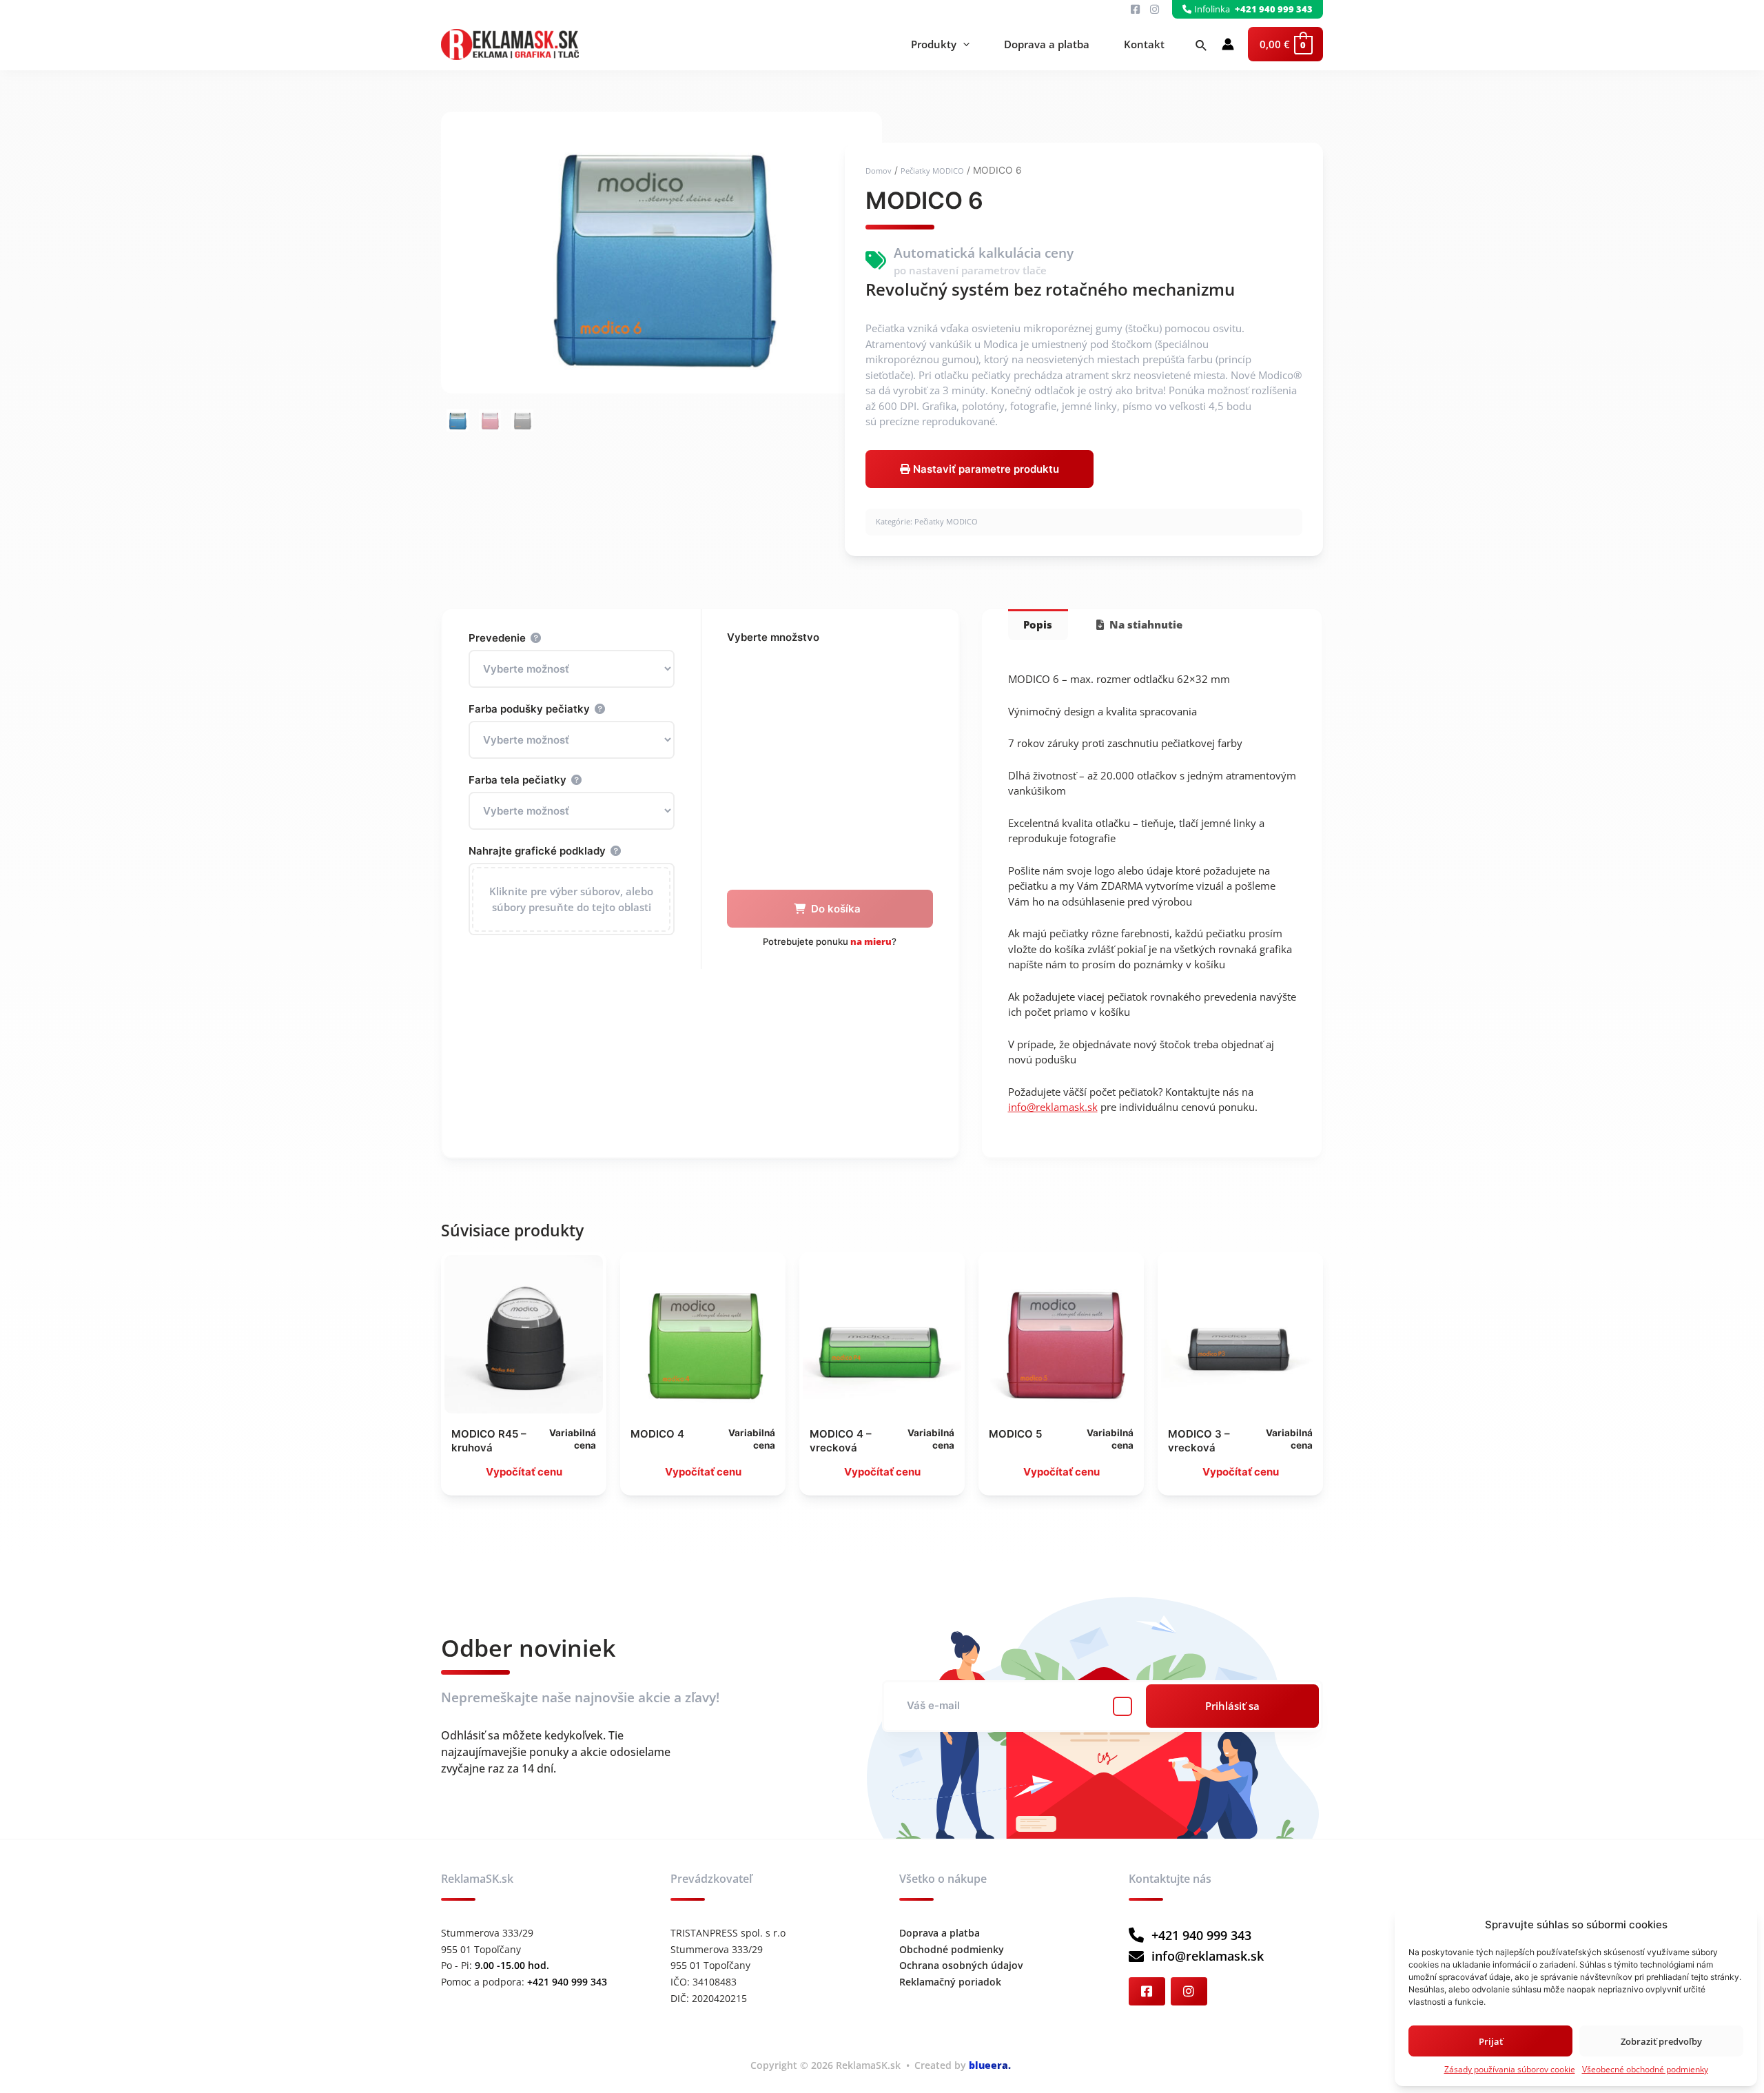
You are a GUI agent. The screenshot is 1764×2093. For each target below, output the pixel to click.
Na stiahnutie (1145, 624)
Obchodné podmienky (952, 1949)
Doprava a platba (1047, 44)
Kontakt (1144, 44)
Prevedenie (497, 638)
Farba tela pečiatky (517, 780)
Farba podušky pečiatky (529, 709)
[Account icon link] (1228, 44)
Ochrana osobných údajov (961, 1965)
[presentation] (963, 44)
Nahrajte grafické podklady (537, 851)
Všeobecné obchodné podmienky (1645, 2069)
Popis (1038, 624)
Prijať (1491, 2041)
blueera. (990, 2065)
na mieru (871, 941)
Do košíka (836, 909)
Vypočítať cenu (524, 1472)
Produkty (934, 44)
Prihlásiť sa (1232, 1706)
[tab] (1038, 625)
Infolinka (1254, 9)
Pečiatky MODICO (932, 171)
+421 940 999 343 (1201, 1935)
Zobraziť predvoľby (1661, 2041)
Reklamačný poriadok (950, 1982)
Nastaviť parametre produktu (985, 469)
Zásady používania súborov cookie (1510, 2069)
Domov (879, 171)
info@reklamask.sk (1053, 1107)
